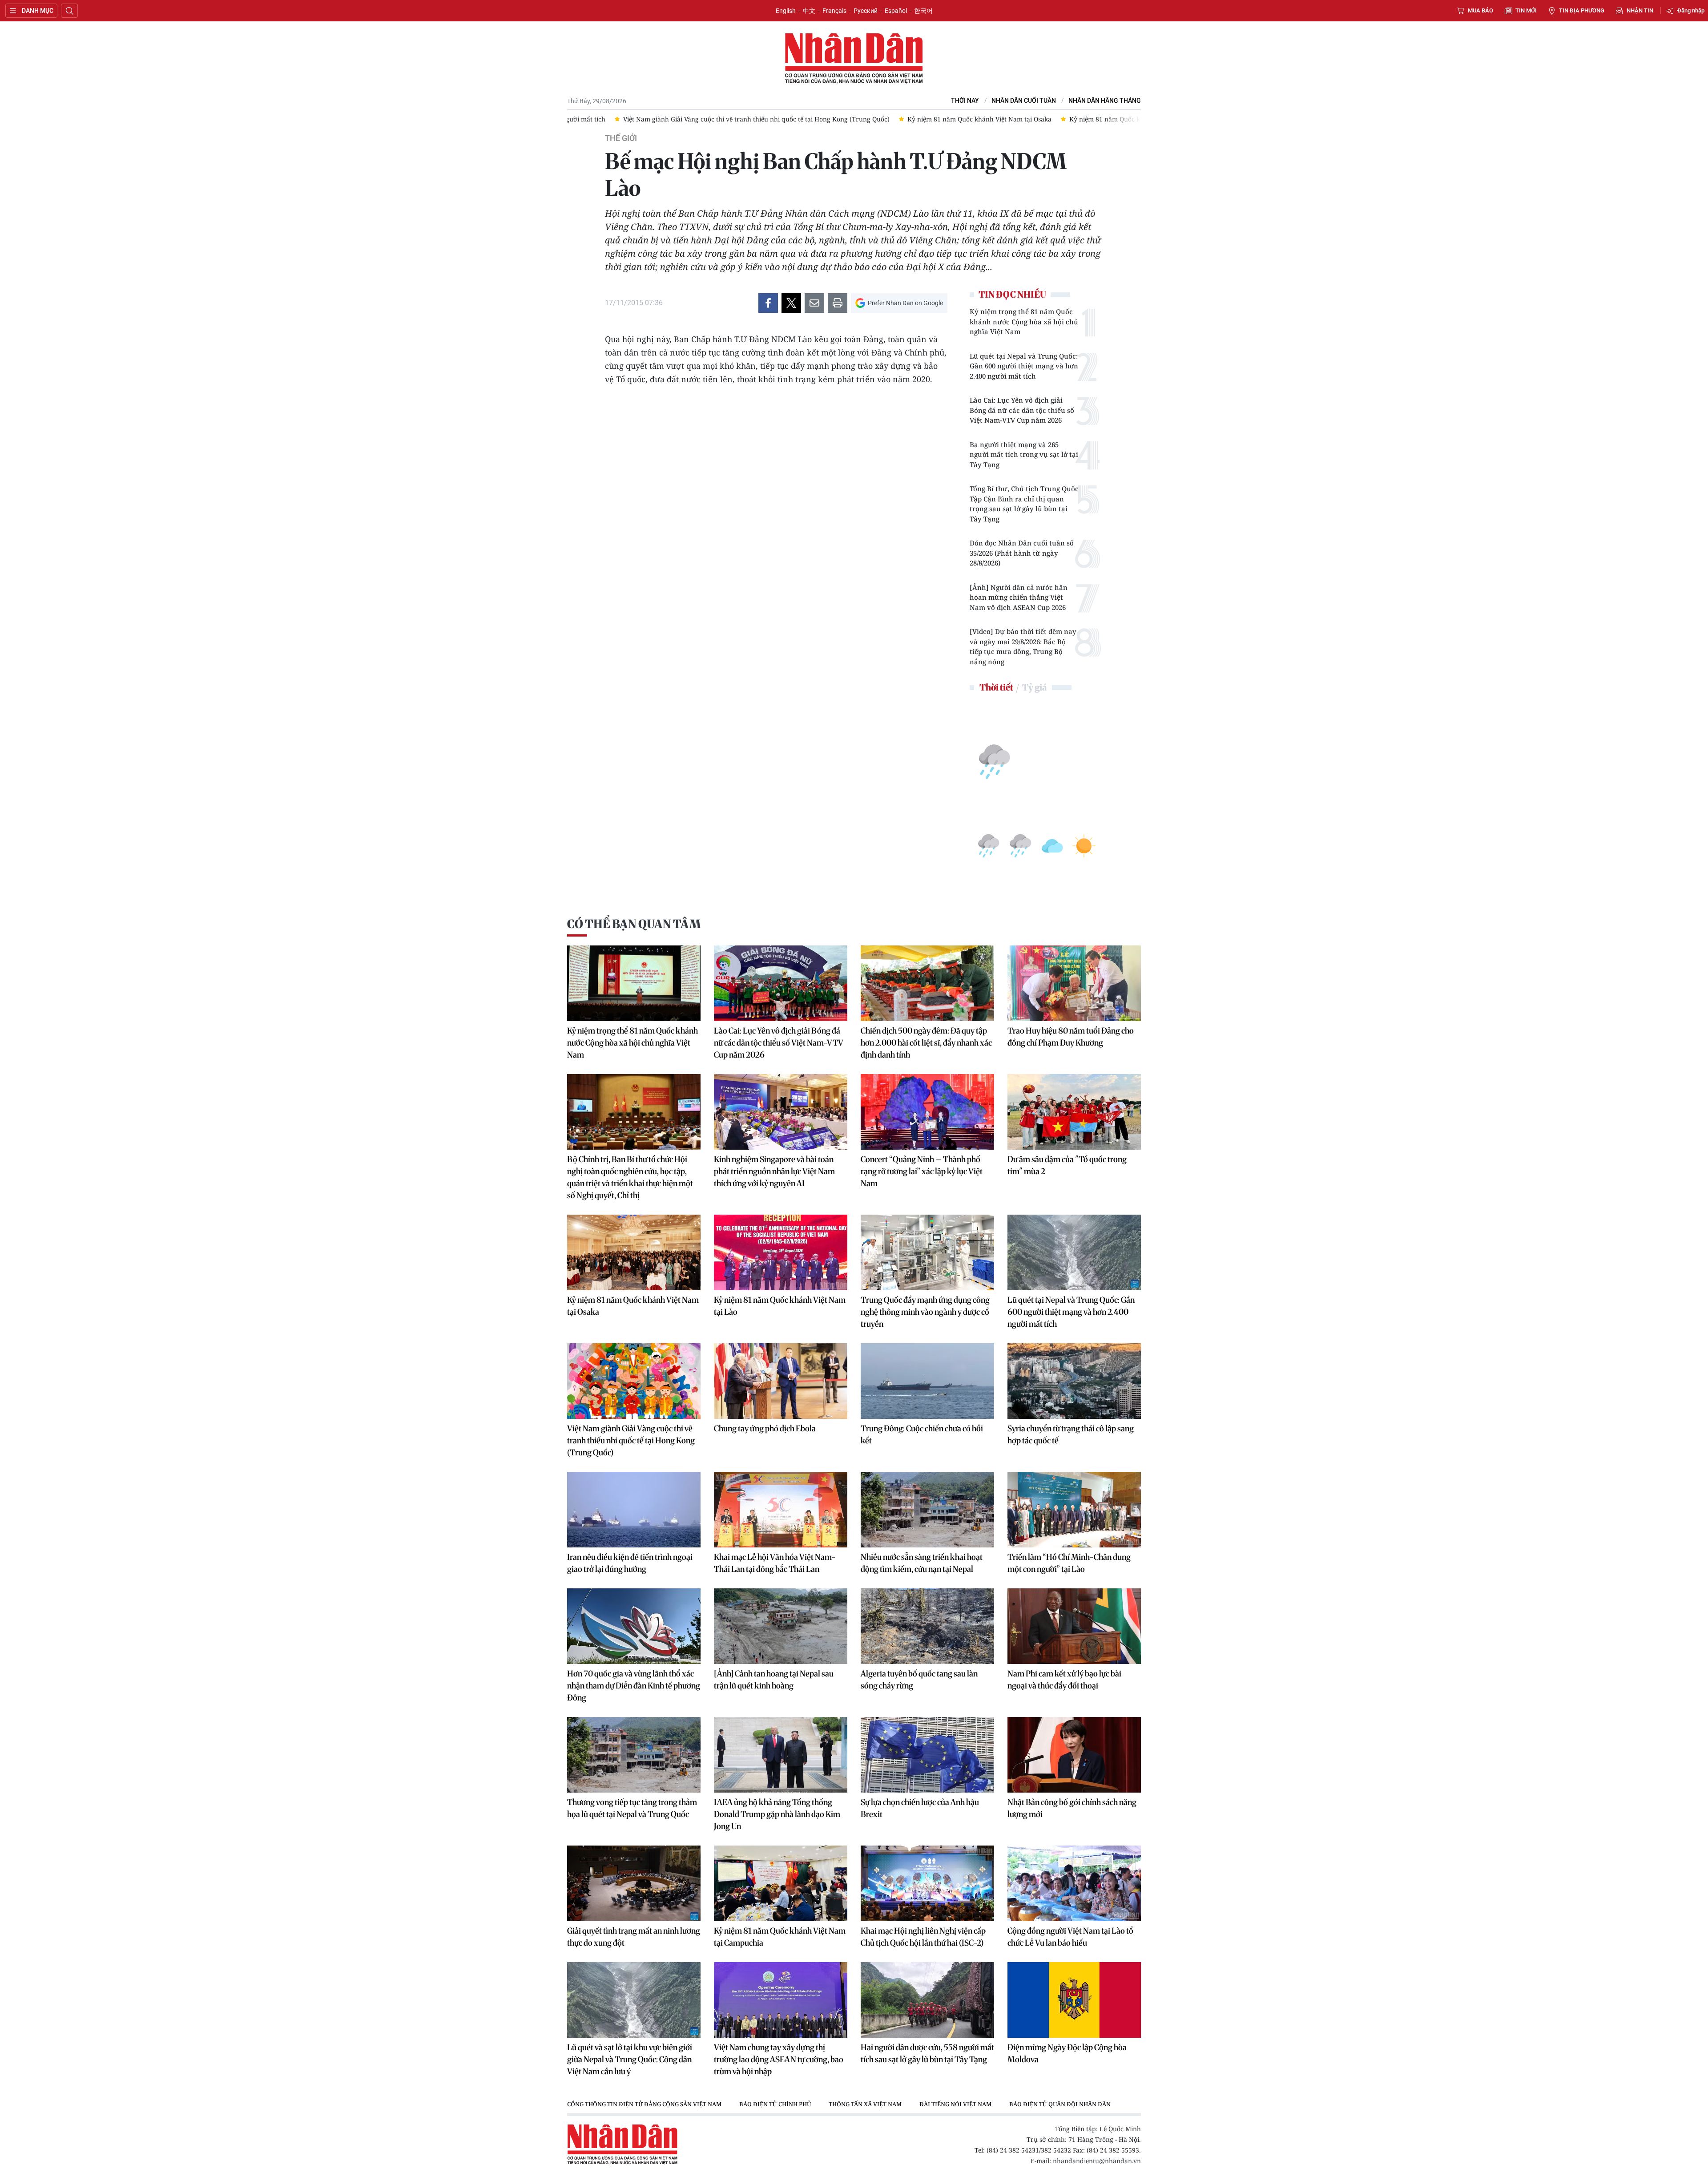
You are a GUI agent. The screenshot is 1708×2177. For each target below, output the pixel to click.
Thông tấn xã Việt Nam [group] (865, 2104)
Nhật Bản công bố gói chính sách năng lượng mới (1072, 1808)
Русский (866, 11)
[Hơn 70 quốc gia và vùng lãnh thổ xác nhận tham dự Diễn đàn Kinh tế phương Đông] (634, 1626)
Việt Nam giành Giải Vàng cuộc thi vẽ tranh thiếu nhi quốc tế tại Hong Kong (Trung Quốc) (631, 1440)
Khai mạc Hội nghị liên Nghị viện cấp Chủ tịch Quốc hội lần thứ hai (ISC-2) (923, 1937)
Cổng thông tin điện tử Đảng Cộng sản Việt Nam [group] (644, 2104)
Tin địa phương (1582, 10)
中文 (809, 11)
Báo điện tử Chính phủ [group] (775, 2104)
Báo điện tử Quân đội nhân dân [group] (1060, 2104)
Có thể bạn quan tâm (634, 924)
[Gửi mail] (814, 303)
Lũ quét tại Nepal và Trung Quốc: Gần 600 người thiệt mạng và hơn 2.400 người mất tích (1024, 366)
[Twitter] (791, 303)
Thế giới (621, 138)
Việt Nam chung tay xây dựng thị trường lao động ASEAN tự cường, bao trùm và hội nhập (779, 2059)
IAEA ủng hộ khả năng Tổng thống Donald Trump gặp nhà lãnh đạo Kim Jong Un (777, 1814)
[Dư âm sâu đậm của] (1074, 1112)
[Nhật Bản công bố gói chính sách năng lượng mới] (1074, 1755)
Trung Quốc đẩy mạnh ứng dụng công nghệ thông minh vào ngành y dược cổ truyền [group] (1057, 119)
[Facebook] (768, 303)
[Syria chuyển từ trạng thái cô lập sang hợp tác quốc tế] (1074, 1381)
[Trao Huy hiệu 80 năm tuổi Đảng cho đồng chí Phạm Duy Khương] (1074, 983)
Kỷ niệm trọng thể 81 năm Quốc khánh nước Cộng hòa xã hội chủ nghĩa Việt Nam (1024, 321)
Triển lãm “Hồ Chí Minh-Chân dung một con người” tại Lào (1069, 1563)
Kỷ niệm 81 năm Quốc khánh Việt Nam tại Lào (780, 1306)
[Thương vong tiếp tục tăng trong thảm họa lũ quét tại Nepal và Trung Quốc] (634, 1755)
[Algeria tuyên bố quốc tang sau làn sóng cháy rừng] (927, 1626)
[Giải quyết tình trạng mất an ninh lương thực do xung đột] (634, 1883)
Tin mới (1526, 10)
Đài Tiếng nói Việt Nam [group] (955, 2104)
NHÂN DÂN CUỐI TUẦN (1024, 101)
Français (834, 11)
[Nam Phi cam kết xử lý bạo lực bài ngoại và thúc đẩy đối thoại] (1074, 1626)
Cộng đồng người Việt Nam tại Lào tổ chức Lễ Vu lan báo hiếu (1070, 1937)
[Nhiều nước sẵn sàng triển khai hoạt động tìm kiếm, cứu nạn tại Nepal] (927, 1510)
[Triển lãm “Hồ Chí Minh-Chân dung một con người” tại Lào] (1074, 1510)
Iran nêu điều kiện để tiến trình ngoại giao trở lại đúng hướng (630, 1563)
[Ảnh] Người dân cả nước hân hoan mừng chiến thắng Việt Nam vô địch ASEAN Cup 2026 (1019, 597)
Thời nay (965, 101)
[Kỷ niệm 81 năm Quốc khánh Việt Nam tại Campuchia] (781, 1883)
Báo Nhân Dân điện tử (854, 59)
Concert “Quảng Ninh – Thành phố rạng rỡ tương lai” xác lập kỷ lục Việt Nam (922, 1171)
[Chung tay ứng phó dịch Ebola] (781, 1381)
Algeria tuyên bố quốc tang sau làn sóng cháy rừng (919, 1680)
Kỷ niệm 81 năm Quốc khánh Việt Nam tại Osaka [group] (685, 119)
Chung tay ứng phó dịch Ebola (765, 1428)
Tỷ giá (1034, 687)
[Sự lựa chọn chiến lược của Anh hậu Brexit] (927, 1755)
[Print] (838, 303)
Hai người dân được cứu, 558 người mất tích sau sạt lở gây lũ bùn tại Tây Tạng (927, 2053)
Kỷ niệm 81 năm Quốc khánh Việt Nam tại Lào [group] (844, 119)
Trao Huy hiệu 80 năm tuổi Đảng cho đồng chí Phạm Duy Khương (1071, 1037)
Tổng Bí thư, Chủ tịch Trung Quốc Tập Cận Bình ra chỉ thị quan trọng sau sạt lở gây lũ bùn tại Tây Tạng (1024, 504)
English (786, 11)
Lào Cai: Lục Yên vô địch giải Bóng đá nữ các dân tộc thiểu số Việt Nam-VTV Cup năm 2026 (1022, 410)
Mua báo (1480, 10)
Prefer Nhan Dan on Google (905, 303)
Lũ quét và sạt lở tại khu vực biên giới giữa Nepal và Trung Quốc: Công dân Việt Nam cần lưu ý (630, 2059)
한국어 (923, 11)
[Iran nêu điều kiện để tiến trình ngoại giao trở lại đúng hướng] (634, 1510)
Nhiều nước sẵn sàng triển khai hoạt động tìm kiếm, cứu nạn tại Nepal (922, 1563)
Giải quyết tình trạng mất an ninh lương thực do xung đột (634, 1937)
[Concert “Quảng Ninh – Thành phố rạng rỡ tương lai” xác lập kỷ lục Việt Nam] (927, 1112)
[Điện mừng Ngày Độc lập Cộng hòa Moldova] (1074, 2000)
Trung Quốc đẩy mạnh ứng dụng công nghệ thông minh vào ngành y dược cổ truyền (925, 1312)
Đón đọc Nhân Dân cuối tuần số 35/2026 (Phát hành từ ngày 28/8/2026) (1022, 553)
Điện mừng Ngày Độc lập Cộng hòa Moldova (1067, 2053)
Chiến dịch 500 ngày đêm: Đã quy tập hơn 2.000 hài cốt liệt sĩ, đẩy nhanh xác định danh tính (926, 1043)
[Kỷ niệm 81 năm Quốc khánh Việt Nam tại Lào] (781, 1252)
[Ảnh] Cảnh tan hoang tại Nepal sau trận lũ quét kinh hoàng (774, 1680)
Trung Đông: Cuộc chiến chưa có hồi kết (922, 1434)
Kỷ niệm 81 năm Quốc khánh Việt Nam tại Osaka (633, 1306)
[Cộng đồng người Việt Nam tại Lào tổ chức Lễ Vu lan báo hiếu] (1074, 1883)
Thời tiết (996, 687)
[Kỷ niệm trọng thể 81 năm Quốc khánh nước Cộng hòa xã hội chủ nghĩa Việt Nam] (634, 983)
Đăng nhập (1691, 10)
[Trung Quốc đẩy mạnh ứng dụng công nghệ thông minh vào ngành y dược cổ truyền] (927, 1252)
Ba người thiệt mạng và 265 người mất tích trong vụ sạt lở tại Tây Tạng (1024, 454)
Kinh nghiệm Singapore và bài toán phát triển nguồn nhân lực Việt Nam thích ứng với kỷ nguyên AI (774, 1171)
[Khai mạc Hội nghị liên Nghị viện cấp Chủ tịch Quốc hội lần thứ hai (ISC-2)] (927, 1883)
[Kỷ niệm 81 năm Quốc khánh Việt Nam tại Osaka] (634, 1252)
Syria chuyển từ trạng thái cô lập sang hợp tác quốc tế (1071, 1434)
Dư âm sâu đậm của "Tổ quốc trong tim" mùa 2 (1067, 1165)
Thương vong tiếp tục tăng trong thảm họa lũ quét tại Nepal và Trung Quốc (632, 1808)
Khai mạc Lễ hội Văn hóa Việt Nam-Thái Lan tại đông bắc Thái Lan (775, 1563)
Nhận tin (1640, 10)
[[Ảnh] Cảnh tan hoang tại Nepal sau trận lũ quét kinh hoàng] (781, 1626)
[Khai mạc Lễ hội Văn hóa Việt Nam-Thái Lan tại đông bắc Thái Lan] (781, 1510)
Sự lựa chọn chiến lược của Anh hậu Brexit (920, 1808)
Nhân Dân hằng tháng (1105, 101)
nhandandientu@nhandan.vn (1097, 2161)
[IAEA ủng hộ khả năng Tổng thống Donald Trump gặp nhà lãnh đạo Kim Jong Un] (781, 1755)
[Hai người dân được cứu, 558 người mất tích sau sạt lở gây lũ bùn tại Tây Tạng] (927, 2000)
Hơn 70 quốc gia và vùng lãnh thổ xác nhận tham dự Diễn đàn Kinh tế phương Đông (634, 1686)
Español (896, 11)
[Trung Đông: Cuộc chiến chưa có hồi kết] (927, 1381)
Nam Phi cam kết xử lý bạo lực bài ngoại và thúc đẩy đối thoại (1064, 1680)
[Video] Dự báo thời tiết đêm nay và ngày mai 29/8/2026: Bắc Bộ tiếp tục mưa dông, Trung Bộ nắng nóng (1023, 646)
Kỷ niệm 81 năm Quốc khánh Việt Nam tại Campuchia (780, 1937)
